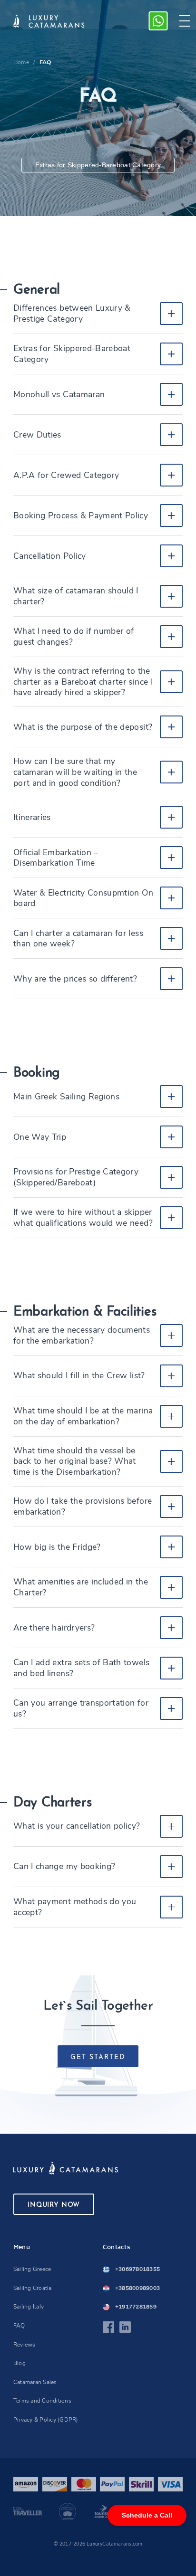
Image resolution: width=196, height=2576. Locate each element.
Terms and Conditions (42, 2401)
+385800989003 (137, 2288)
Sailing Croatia (33, 2288)
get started (98, 2057)
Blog (20, 2363)
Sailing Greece (32, 2269)
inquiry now (54, 2205)
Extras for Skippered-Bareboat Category (98, 165)
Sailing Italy (29, 2307)
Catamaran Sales (35, 2382)
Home (21, 62)
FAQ (19, 2326)
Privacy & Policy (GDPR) (46, 2420)
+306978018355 (137, 2269)
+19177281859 (136, 2307)
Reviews (24, 2345)
